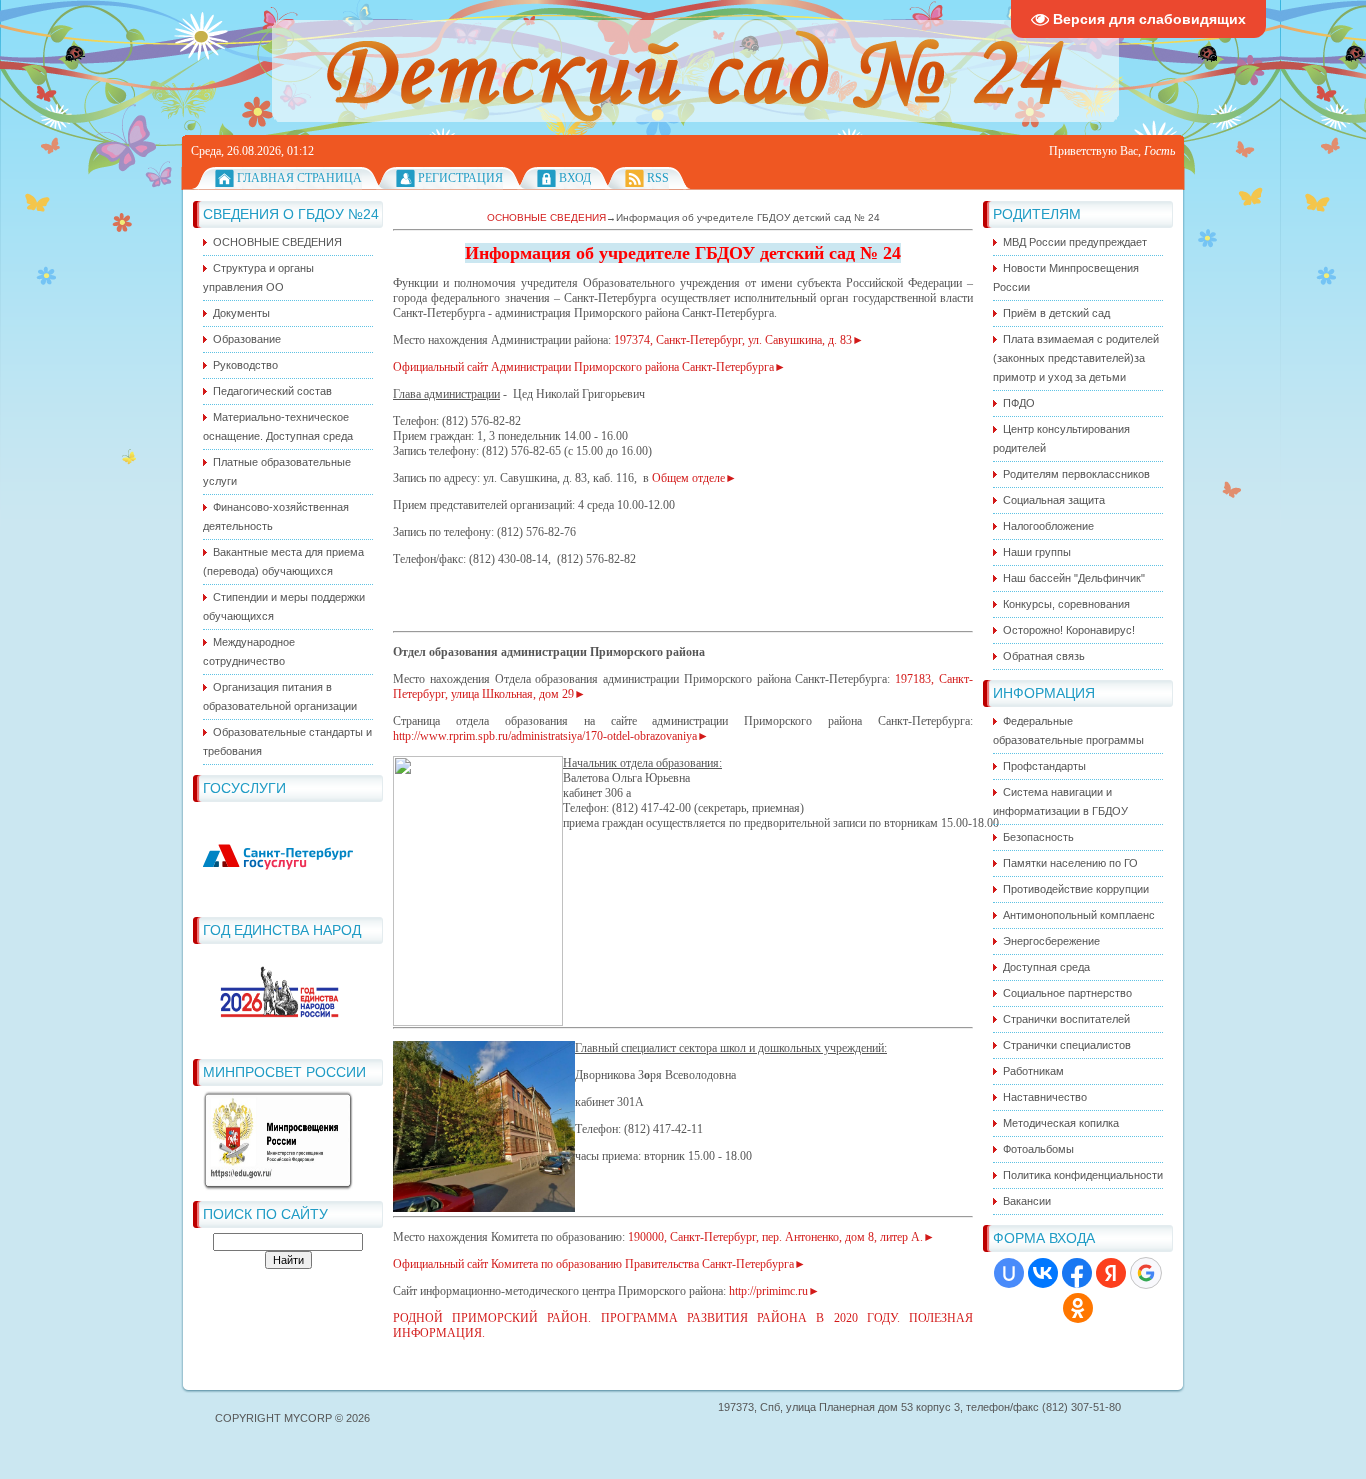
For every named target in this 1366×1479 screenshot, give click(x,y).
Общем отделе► (694, 478)
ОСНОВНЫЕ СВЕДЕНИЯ (546, 217)
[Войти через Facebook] (1077, 1273)
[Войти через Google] (1146, 1273)
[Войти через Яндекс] (1111, 1273)
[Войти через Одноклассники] (1078, 1308)
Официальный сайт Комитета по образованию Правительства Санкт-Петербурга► (599, 1264)
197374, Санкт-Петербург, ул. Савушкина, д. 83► (739, 340)
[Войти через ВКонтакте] (1043, 1273)
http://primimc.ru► (774, 1291)
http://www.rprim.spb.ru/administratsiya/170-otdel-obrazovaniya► (551, 736)
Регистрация (460, 178)
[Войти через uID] (1009, 1273)
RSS (658, 178)
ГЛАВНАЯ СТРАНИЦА (299, 178)
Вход (575, 178)
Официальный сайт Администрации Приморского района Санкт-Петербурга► (591, 367)
